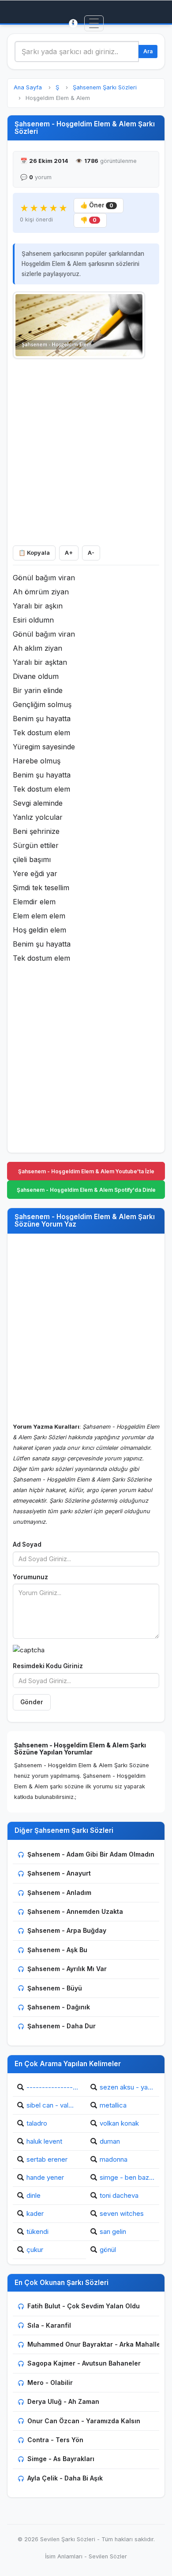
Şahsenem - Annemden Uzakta (75, 1911)
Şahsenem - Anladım (59, 1892)
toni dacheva (119, 2195)
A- (91, 553)
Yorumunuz (30, 1577)
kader (35, 2213)
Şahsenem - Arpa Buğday (67, 1930)
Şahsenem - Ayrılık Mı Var (67, 1969)
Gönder (32, 1702)
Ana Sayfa (28, 87)
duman (110, 2141)
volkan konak (119, 2123)
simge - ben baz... (127, 2177)
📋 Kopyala (34, 553)
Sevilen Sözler (108, 2556)
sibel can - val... (50, 2105)
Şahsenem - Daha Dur (62, 2026)
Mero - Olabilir (50, 2383)
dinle (34, 2195)
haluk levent (44, 2141)
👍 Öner (97, 205)
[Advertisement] (86, 450)
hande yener (45, 2177)
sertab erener (47, 2159)
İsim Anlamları (64, 2556)
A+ (69, 553)
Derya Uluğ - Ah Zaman (63, 2401)
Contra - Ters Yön (55, 2440)
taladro (37, 2123)
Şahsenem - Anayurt (59, 1873)
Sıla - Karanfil (49, 2325)
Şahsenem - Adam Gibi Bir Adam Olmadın (91, 1854)
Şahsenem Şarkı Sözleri (105, 87)
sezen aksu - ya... (126, 2087)
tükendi (37, 2231)
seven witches (122, 2213)
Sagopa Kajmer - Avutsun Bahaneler (84, 2363)
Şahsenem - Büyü (55, 1988)
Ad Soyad (27, 1544)
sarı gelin (113, 2231)
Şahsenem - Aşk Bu (57, 1950)
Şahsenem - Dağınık (59, 2007)
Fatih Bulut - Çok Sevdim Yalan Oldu (84, 2306)
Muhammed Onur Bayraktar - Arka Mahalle (94, 2344)
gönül (108, 2250)
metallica (113, 2105)
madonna (114, 2159)
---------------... (52, 2087)
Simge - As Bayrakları (61, 2459)
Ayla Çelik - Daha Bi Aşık (65, 2478)
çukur (35, 2250)
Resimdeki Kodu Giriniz (48, 1666)
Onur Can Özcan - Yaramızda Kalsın (84, 2421)
